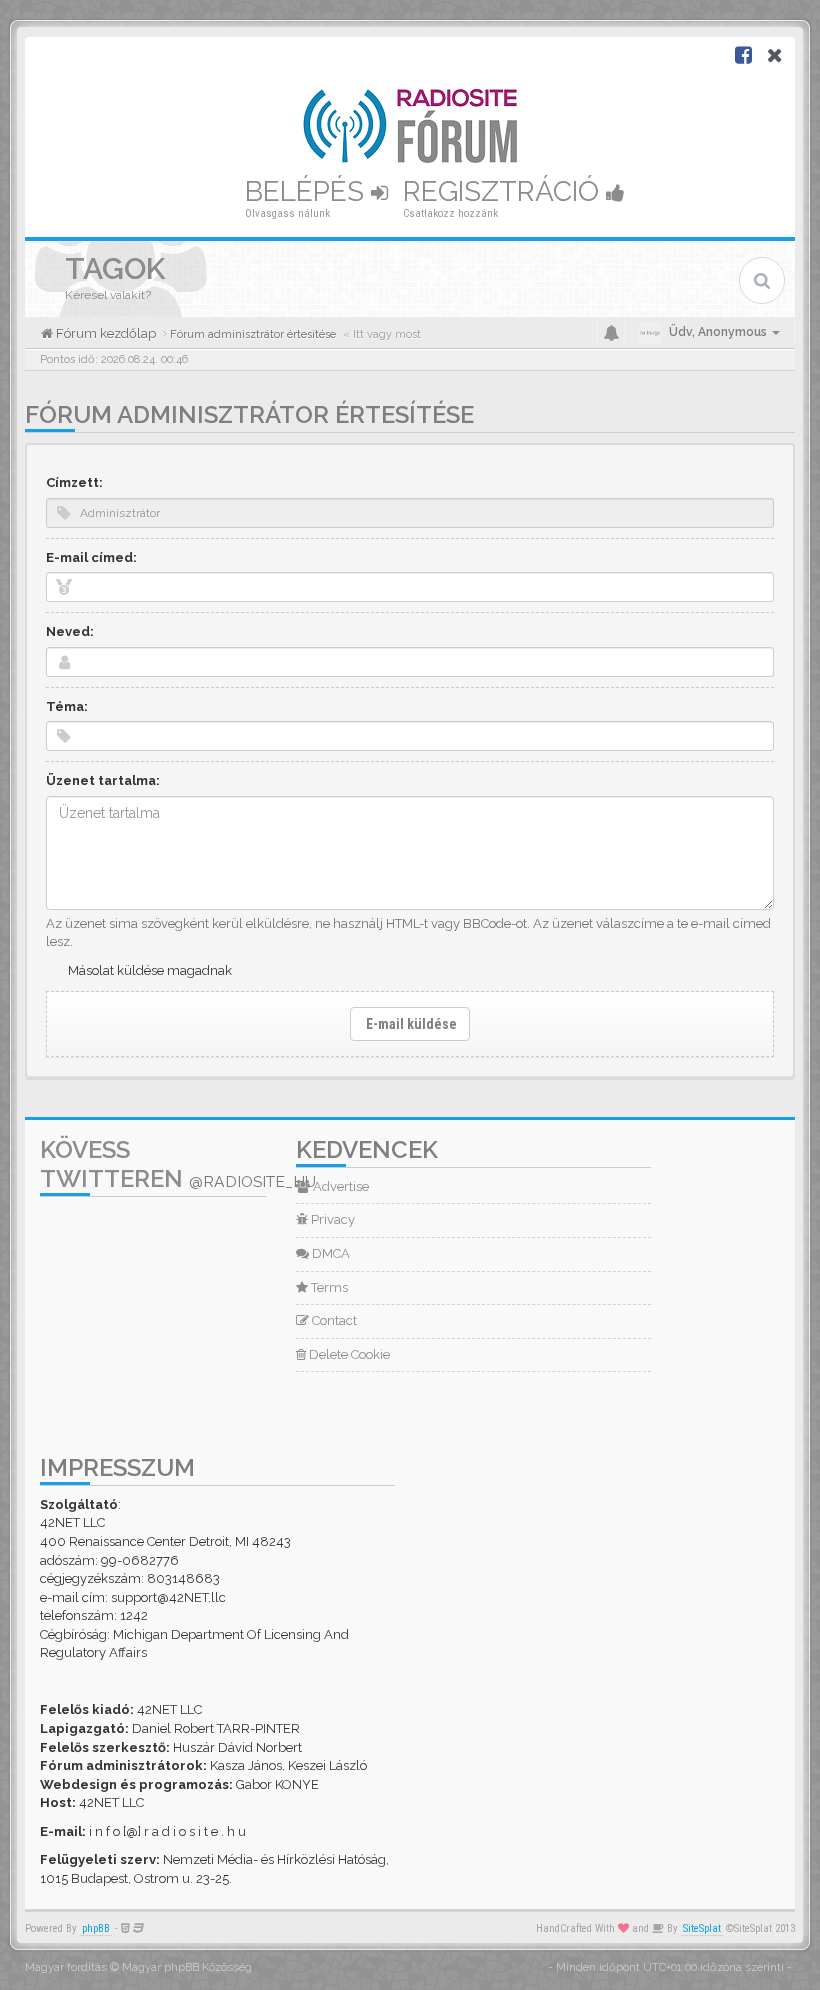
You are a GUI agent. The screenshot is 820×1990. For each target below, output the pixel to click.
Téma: (67, 706)
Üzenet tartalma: (103, 780)
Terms (328, 1287)
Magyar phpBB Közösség (187, 1967)
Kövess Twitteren (178, 1164)
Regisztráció (504, 191)
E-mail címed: (91, 557)
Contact (333, 1320)
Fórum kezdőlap (104, 333)
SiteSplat (702, 1928)
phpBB (96, 1928)
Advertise (339, 1186)
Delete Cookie (348, 1354)
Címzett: (74, 482)
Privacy (331, 1219)
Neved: (70, 631)
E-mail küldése (410, 1024)
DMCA (329, 1253)
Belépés (308, 191)
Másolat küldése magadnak (150, 970)
